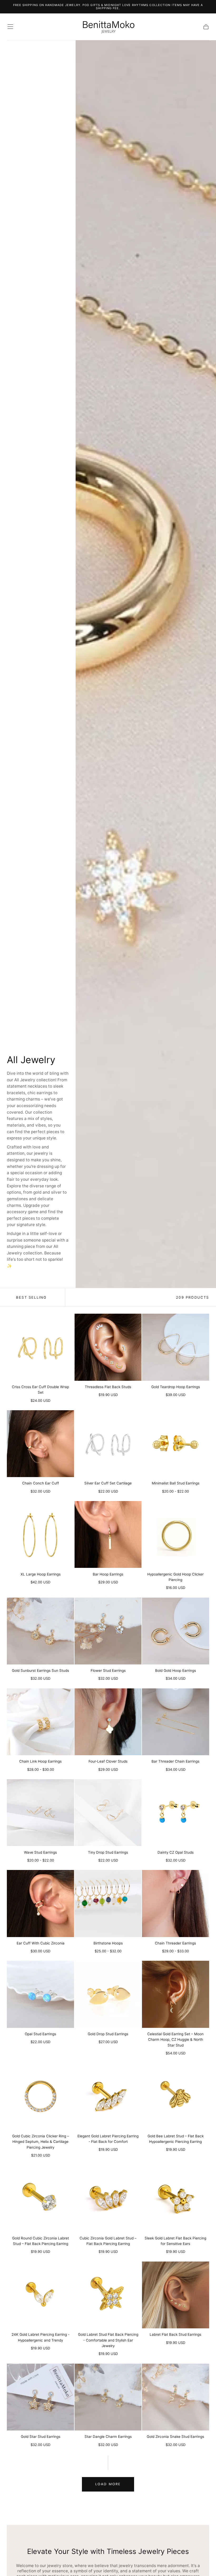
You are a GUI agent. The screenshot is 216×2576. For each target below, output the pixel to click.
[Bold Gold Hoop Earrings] (175, 1631)
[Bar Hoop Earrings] (108, 1534)
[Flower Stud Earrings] (108, 1631)
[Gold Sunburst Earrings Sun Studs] (40, 1631)
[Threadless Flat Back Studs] (108, 1347)
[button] (10, 27)
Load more (108, 2484)
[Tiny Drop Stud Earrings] (108, 1813)
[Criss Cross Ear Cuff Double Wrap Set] (40, 1347)
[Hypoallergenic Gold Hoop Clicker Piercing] (175, 1534)
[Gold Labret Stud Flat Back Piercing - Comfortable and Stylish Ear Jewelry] (108, 2295)
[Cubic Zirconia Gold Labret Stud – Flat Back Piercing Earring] (108, 2198)
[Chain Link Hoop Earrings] (40, 1722)
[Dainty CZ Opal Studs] (175, 1813)
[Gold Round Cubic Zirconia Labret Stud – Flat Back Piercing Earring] (40, 2198)
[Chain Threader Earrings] (175, 1903)
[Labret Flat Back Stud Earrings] (175, 2295)
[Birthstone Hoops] (108, 1903)
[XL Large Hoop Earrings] (40, 1534)
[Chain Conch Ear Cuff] (40, 1444)
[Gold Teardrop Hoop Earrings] (175, 1347)
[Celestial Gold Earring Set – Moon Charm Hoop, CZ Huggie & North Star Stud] (175, 1994)
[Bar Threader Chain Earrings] (175, 1722)
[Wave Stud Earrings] (40, 1813)
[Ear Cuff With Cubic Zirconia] (40, 1903)
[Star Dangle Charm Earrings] (108, 2397)
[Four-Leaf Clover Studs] (108, 1722)
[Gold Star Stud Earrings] (40, 2397)
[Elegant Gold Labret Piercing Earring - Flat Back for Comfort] (108, 2096)
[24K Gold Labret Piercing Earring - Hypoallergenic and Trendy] (40, 2295)
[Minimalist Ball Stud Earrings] (175, 1444)
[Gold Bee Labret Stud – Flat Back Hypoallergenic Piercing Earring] (175, 2096)
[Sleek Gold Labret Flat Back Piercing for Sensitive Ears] (175, 2198)
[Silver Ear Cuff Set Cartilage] (108, 1444)
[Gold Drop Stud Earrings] (108, 1994)
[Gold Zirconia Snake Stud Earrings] (175, 2397)
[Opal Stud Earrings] (40, 1994)
